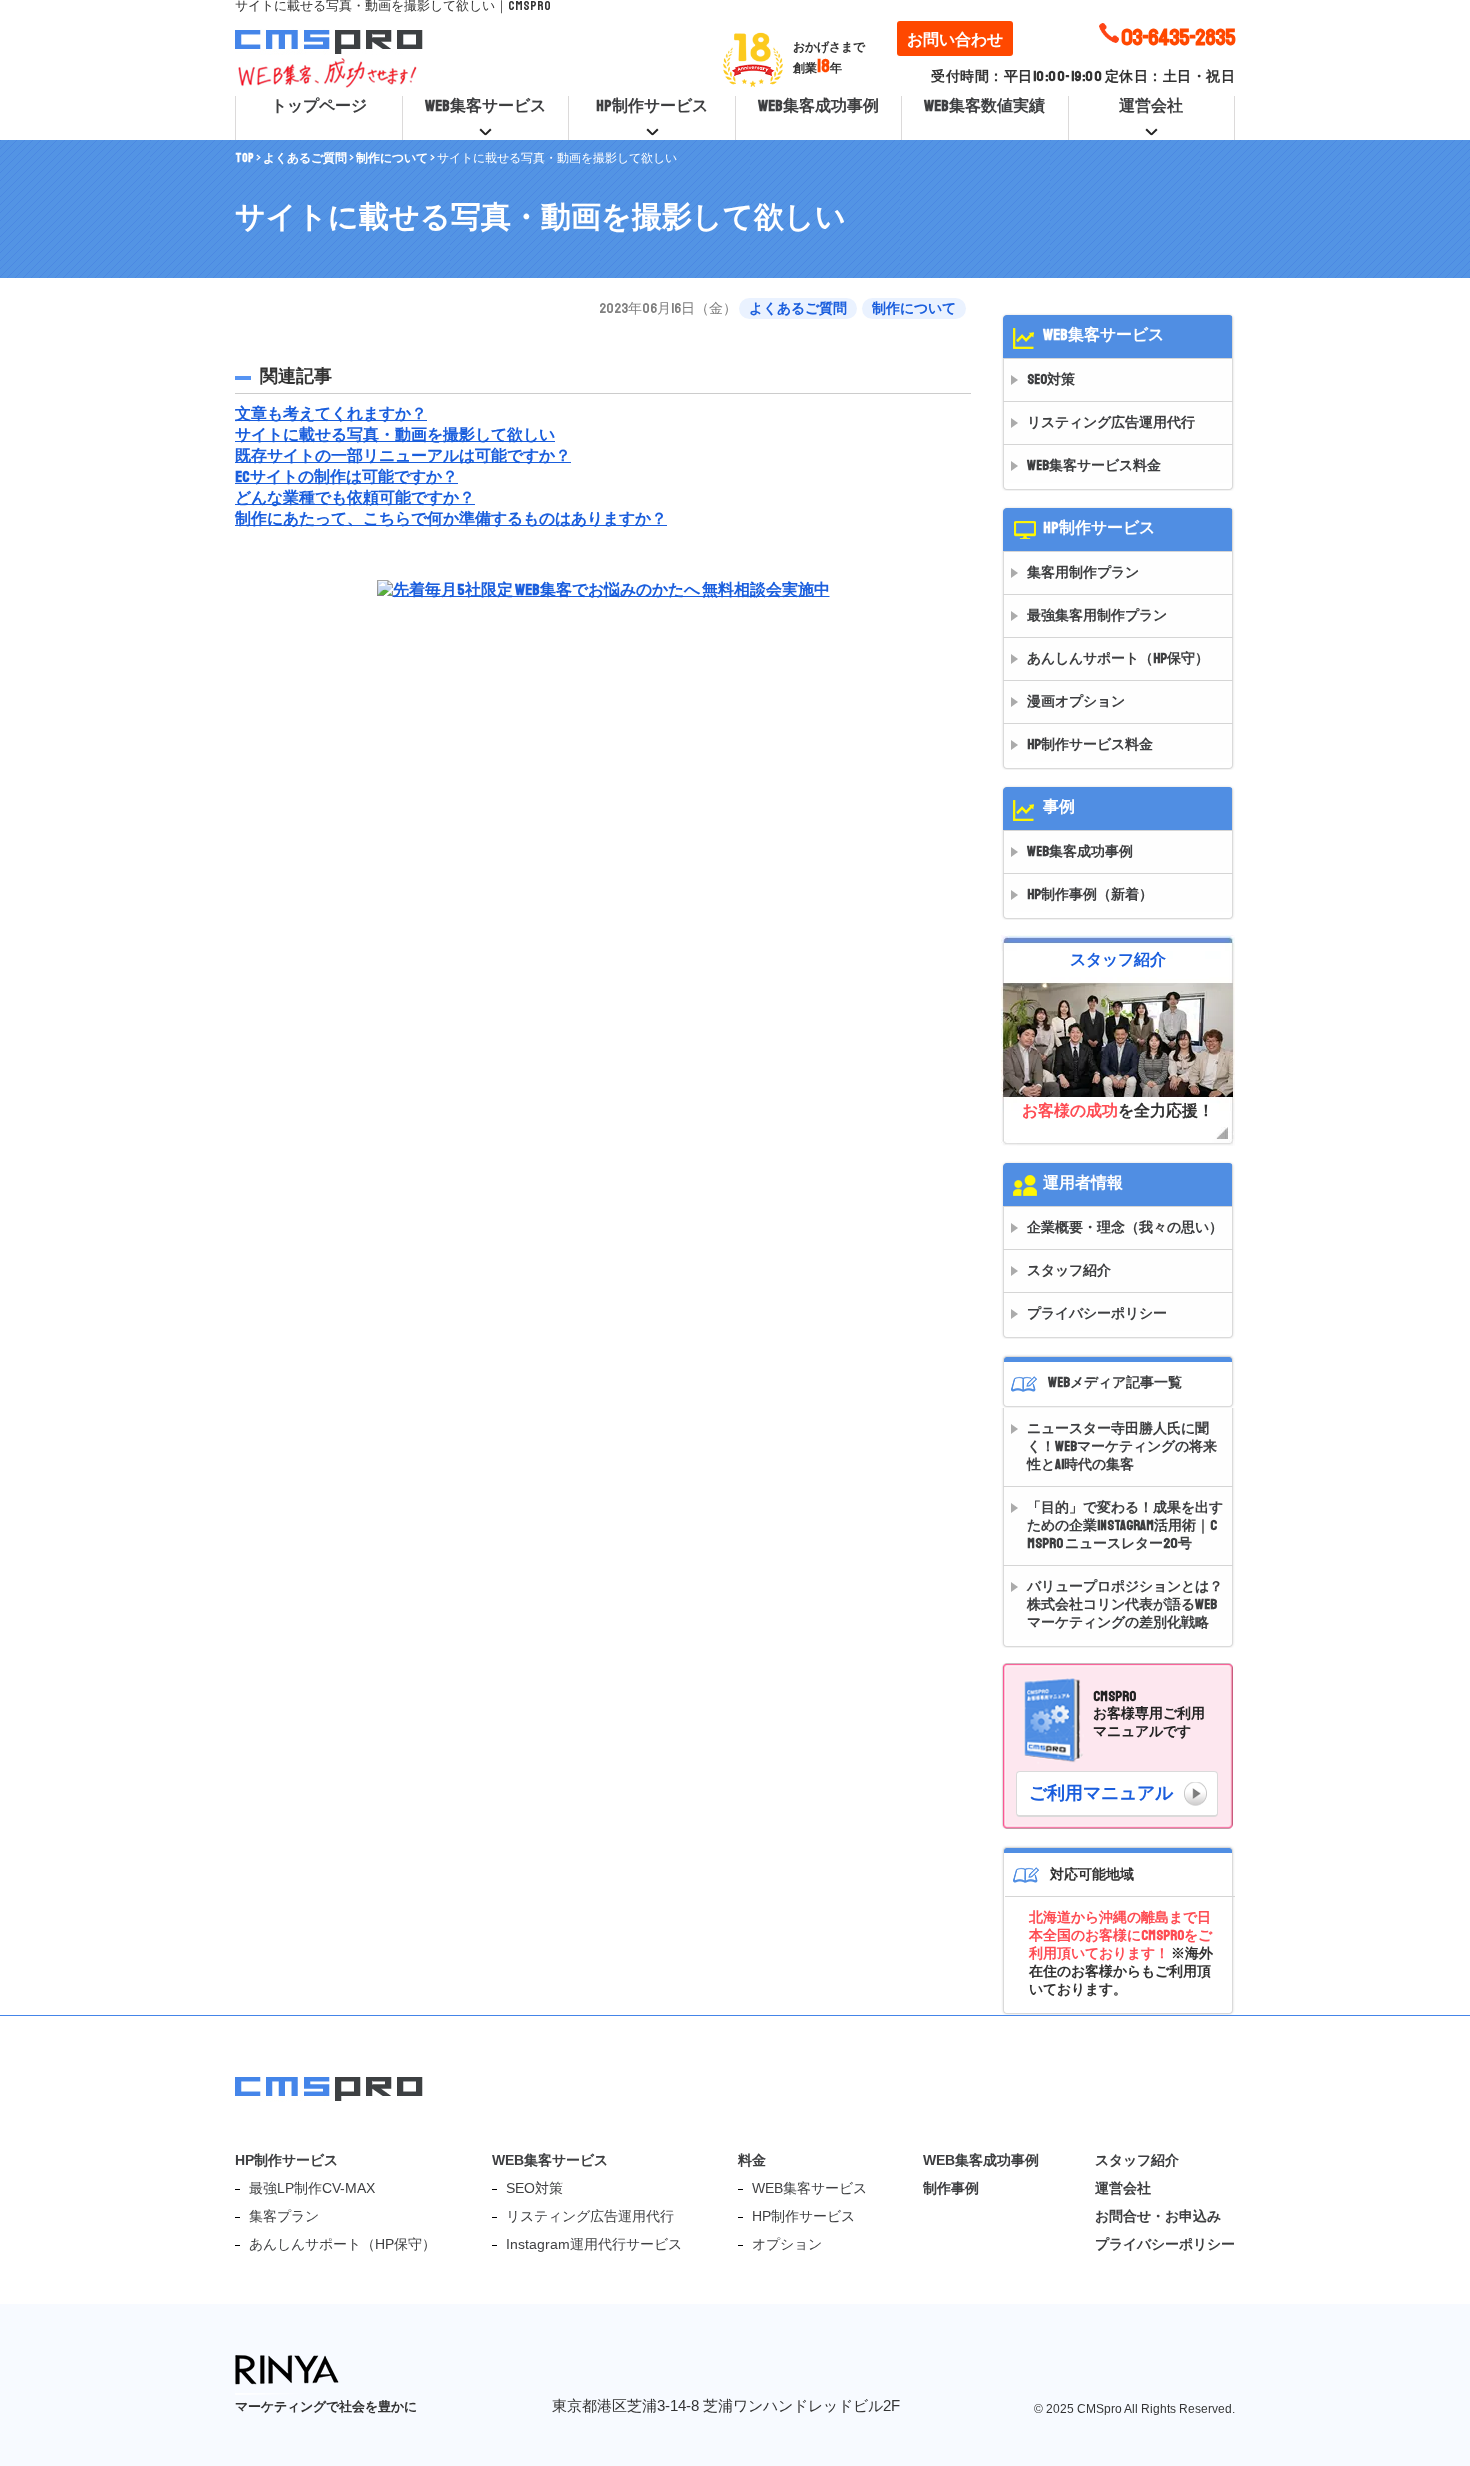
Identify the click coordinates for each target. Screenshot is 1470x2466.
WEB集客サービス (485, 106)
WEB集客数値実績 (984, 106)
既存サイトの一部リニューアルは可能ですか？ (403, 456)
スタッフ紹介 (1069, 1270)
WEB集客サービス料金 (1094, 465)
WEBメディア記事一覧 (1115, 1382)
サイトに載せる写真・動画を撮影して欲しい (395, 435)
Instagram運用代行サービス (594, 2244)
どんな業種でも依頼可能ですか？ (355, 498)
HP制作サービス (652, 106)
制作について (914, 308)
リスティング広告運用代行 (1111, 422)
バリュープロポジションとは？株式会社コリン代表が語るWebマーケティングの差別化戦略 (1125, 1604)
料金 (752, 2160)
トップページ (319, 106)
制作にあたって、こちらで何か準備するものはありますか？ (451, 519)
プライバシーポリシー (1097, 1313)
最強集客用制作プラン (1097, 615)
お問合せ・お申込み (1158, 2216)
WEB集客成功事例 (818, 106)
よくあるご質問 (798, 308)
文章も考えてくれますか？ (331, 414)
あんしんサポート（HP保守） (1118, 658)
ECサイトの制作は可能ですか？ (346, 477)
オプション (787, 2244)
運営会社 (1151, 106)
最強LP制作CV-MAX (312, 2188)
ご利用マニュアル (1101, 1793)
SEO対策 (1051, 379)
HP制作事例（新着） (1090, 894)
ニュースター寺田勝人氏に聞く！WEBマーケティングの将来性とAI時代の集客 (1122, 1446)
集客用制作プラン (1083, 572)
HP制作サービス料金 (1090, 744)
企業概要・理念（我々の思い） (1125, 1227)
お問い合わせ (955, 40)
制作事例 (951, 2188)
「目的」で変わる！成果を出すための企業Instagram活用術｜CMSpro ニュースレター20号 (1125, 1525)
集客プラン (284, 2216)
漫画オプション (1076, 701)
